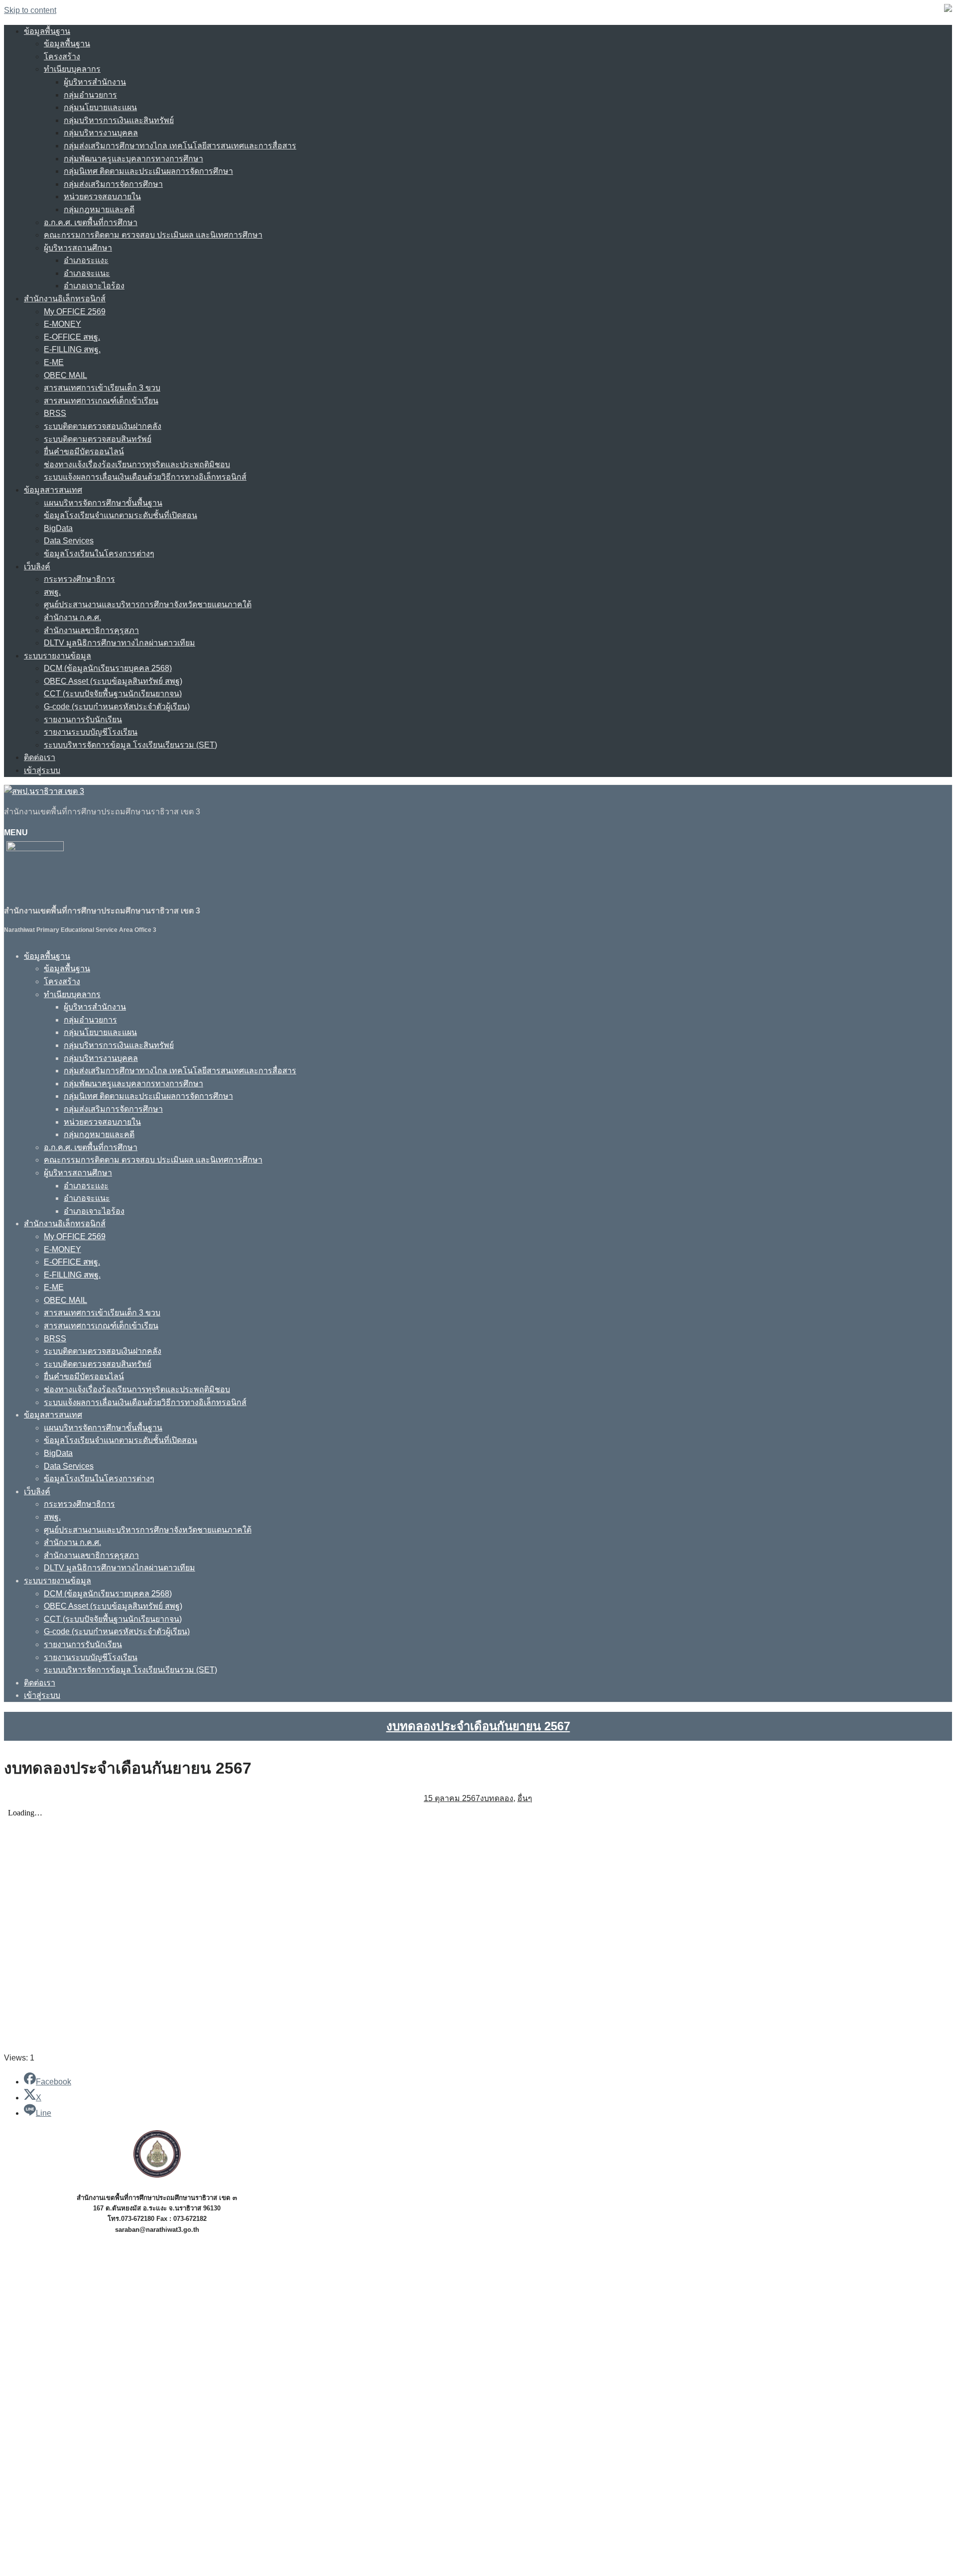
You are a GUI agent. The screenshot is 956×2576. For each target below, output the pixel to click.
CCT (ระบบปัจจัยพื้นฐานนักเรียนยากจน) (113, 694)
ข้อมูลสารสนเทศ (53, 490)
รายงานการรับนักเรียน (83, 719)
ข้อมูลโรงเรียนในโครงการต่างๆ (99, 554)
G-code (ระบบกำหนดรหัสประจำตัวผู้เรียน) (117, 707)
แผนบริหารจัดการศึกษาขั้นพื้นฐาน (103, 503)
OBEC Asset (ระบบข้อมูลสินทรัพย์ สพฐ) (113, 681)
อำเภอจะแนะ (87, 273)
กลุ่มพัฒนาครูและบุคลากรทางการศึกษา (133, 159)
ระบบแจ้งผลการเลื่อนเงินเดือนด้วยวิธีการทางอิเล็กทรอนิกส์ (145, 477)
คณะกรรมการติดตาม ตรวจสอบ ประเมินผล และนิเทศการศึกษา (153, 235)
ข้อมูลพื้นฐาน (47, 31)
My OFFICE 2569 (75, 312)
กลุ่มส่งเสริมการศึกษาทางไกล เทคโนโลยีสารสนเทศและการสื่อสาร (180, 146)
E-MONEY (62, 324)
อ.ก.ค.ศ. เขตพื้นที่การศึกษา (91, 222)
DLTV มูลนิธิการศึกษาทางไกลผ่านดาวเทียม (119, 643)
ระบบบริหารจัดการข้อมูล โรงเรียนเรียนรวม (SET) (130, 745)
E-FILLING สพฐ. (72, 349)
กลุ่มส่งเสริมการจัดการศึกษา (113, 184)
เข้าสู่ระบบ (42, 770)
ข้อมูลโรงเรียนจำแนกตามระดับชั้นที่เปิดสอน (120, 515)
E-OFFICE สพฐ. (72, 337)
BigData (58, 528)
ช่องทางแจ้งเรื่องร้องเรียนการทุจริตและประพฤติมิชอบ (137, 464)
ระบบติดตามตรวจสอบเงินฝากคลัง (103, 426)
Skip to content (30, 10)
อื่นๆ (525, 1798)
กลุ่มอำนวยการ (90, 95)
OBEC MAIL (65, 375)
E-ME (54, 362)
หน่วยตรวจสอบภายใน (102, 196)
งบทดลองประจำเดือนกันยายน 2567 (478, 1726)
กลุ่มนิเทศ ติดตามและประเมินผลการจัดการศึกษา (148, 171)
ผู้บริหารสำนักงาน (95, 82)
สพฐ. (52, 592)
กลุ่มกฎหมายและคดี (99, 209)
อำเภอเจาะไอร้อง (94, 286)
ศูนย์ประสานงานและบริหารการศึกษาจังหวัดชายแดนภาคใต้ (148, 604)
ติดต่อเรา (40, 757)
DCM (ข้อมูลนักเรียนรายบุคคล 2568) (108, 668)
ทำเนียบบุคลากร (72, 69)
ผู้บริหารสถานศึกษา (78, 248)
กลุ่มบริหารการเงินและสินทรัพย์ (119, 120)
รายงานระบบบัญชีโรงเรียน (91, 732)
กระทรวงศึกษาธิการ (79, 579)
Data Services (69, 541)
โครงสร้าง (62, 57)
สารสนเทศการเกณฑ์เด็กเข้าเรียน (101, 401)
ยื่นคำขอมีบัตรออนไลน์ (84, 451)
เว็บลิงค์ (37, 567)
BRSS (55, 413)
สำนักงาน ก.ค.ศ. (72, 617)
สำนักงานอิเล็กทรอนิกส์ (65, 299)
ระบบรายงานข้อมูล (58, 656)
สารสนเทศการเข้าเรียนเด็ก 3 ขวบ (102, 388)
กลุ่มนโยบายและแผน (100, 107)
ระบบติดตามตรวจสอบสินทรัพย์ (98, 439)
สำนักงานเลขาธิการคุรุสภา (91, 630)
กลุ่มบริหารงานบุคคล (101, 133)
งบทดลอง (497, 1798)
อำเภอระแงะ (86, 260)
